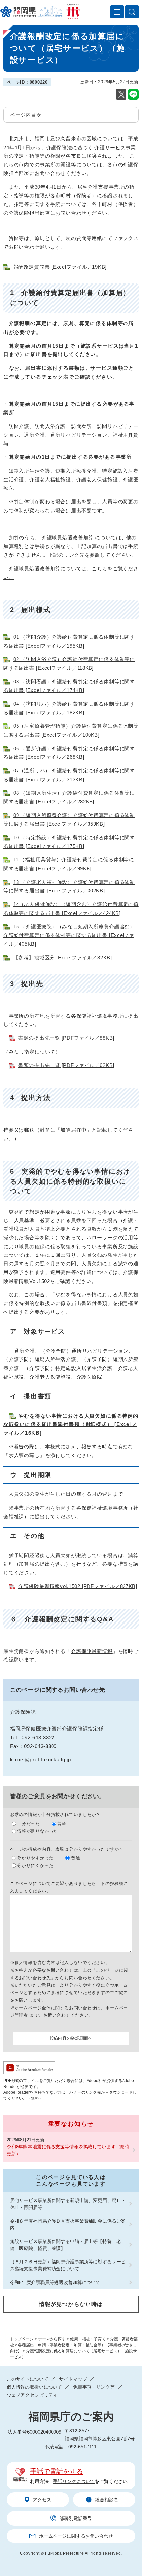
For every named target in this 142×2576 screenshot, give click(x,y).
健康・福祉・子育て (88, 2339)
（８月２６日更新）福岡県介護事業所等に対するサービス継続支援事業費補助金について (68, 2265)
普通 (62, 1824)
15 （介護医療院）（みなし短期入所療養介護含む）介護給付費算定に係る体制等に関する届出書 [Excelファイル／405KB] (69, 935)
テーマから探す (52, 2339)
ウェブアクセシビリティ (32, 2395)
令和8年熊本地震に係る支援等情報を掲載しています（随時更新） (68, 2150)
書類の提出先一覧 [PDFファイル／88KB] (66, 1038)
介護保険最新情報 (92, 1651)
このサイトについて (27, 2379)
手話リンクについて (74, 2481)
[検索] (132, 12)
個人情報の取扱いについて (34, 2387)
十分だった (29, 1824)
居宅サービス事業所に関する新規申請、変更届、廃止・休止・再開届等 (68, 2204)
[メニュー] (117, 12)
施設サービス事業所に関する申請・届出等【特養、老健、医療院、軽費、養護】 (65, 2245)
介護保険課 (23, 1712)
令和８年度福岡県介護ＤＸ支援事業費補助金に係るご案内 (68, 2224)
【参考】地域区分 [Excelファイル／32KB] (63, 958)
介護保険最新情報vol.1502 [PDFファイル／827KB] (78, 1586)
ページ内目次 (26, 115)
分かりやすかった (35, 1858)
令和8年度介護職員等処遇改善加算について (55, 2282)
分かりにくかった (35, 1866)
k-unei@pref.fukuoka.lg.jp (40, 1760)
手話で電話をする (56, 2471)
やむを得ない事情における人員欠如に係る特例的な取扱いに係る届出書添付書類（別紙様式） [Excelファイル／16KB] (71, 1424)
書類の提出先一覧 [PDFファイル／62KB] (66, 1065)
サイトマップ (73, 2379)
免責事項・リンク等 (94, 2387)
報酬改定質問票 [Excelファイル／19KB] (60, 267)
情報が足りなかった (38, 1831)
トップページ (22, 2339)
